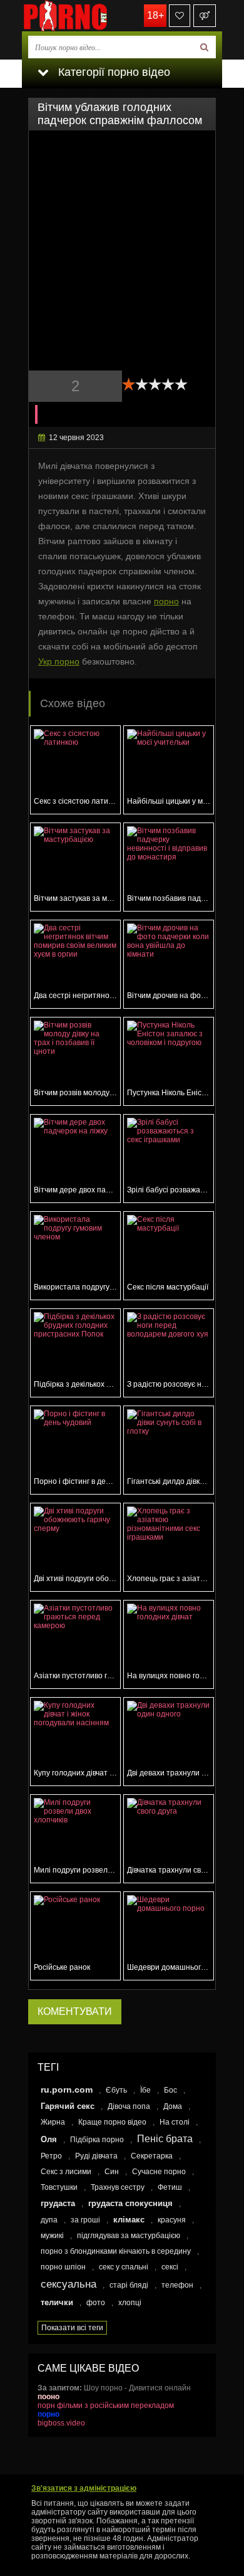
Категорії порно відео (113, 72)
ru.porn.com (67, 2090)
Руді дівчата (96, 2156)
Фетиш (170, 2187)
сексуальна (69, 2284)
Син (112, 2172)
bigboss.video (61, 2423)
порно (166, 601)
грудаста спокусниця (130, 2203)
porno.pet (84, 16)
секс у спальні (124, 2267)
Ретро (51, 2156)
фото (96, 2303)
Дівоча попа (129, 2106)
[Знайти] (204, 47)
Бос (170, 2090)
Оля (49, 2139)
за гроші (85, 2220)
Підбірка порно (97, 2140)
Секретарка (152, 2156)
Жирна (53, 2122)
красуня (172, 2220)
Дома (173, 2106)
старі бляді (129, 2285)
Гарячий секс (68, 2106)
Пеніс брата (165, 2139)
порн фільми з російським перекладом (106, 2405)
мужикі (52, 2236)
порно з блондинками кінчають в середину (116, 2251)
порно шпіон (63, 2267)
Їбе (145, 2090)
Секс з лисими (66, 2172)
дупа (49, 2220)
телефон (177, 2285)
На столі (175, 2122)
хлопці (130, 2303)
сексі (170, 2267)
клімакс (129, 2220)
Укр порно (59, 661)
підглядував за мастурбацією (129, 2236)
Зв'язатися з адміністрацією (84, 2488)
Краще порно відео (112, 2122)
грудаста (58, 2203)
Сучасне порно (159, 2172)
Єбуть (116, 2090)
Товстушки (59, 2187)
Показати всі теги (72, 2328)
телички (57, 2302)
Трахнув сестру (118, 2187)
